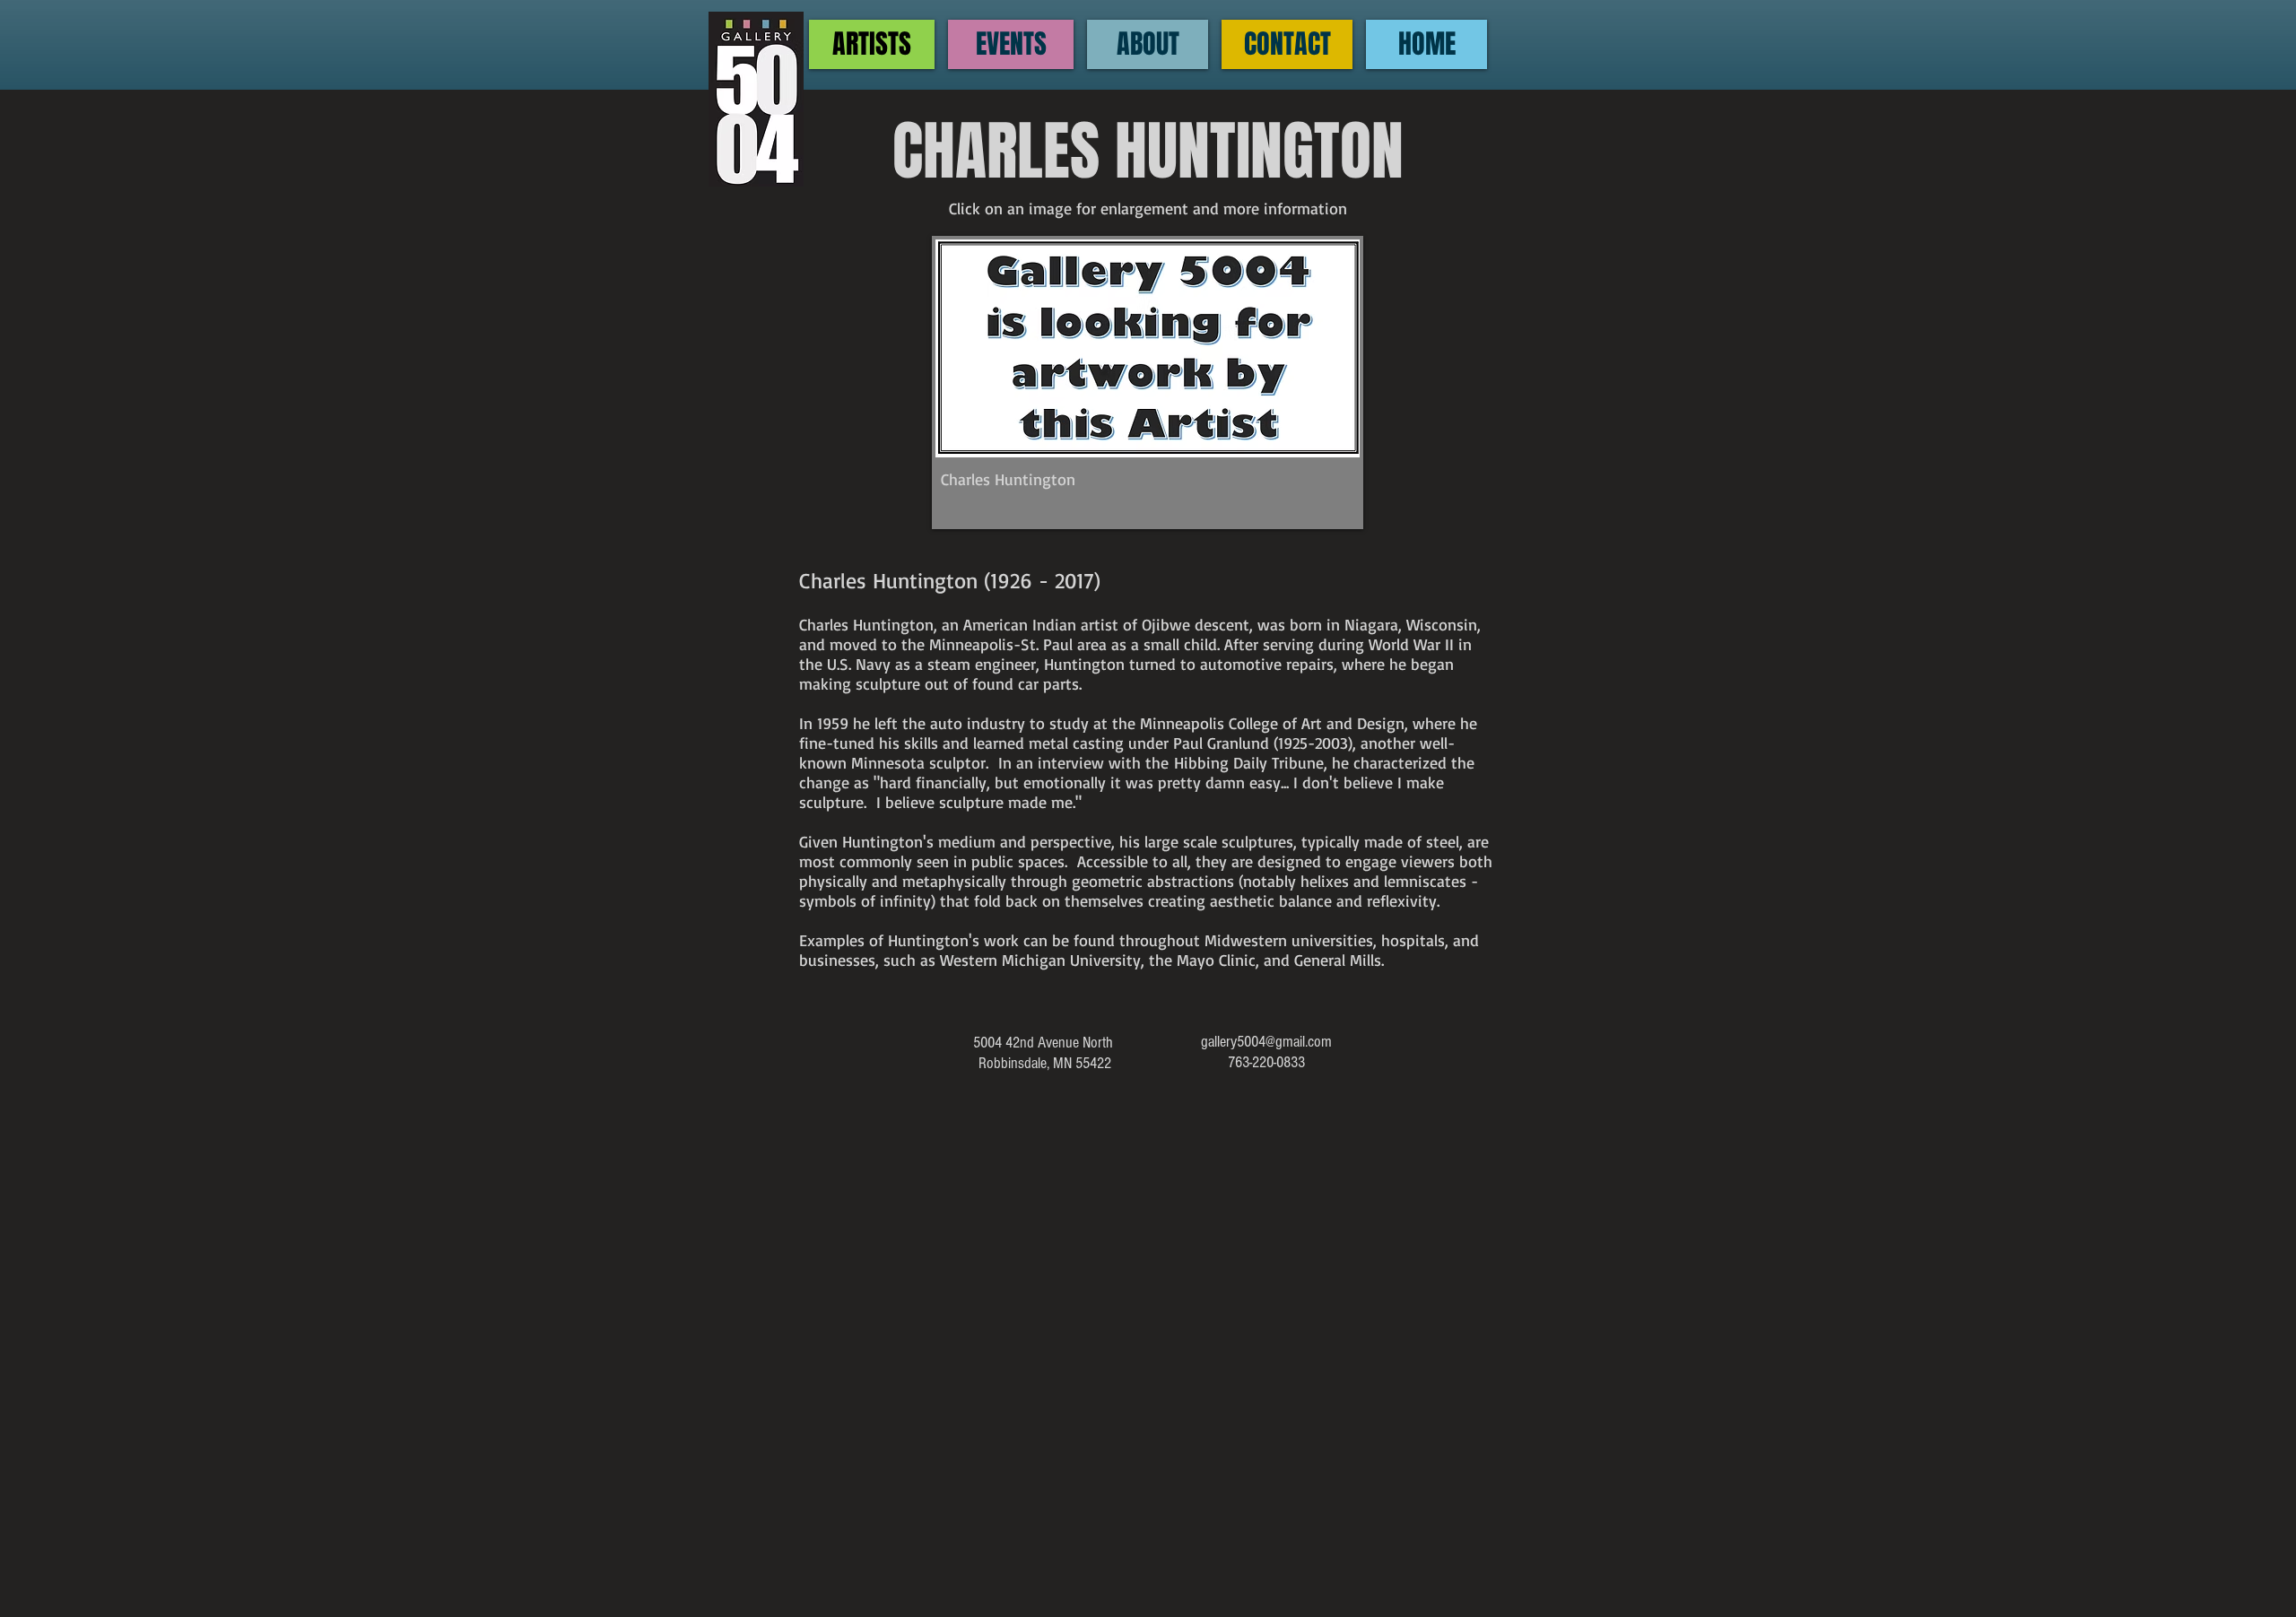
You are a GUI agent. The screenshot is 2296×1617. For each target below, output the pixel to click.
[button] (1148, 383)
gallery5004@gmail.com (1266, 1042)
